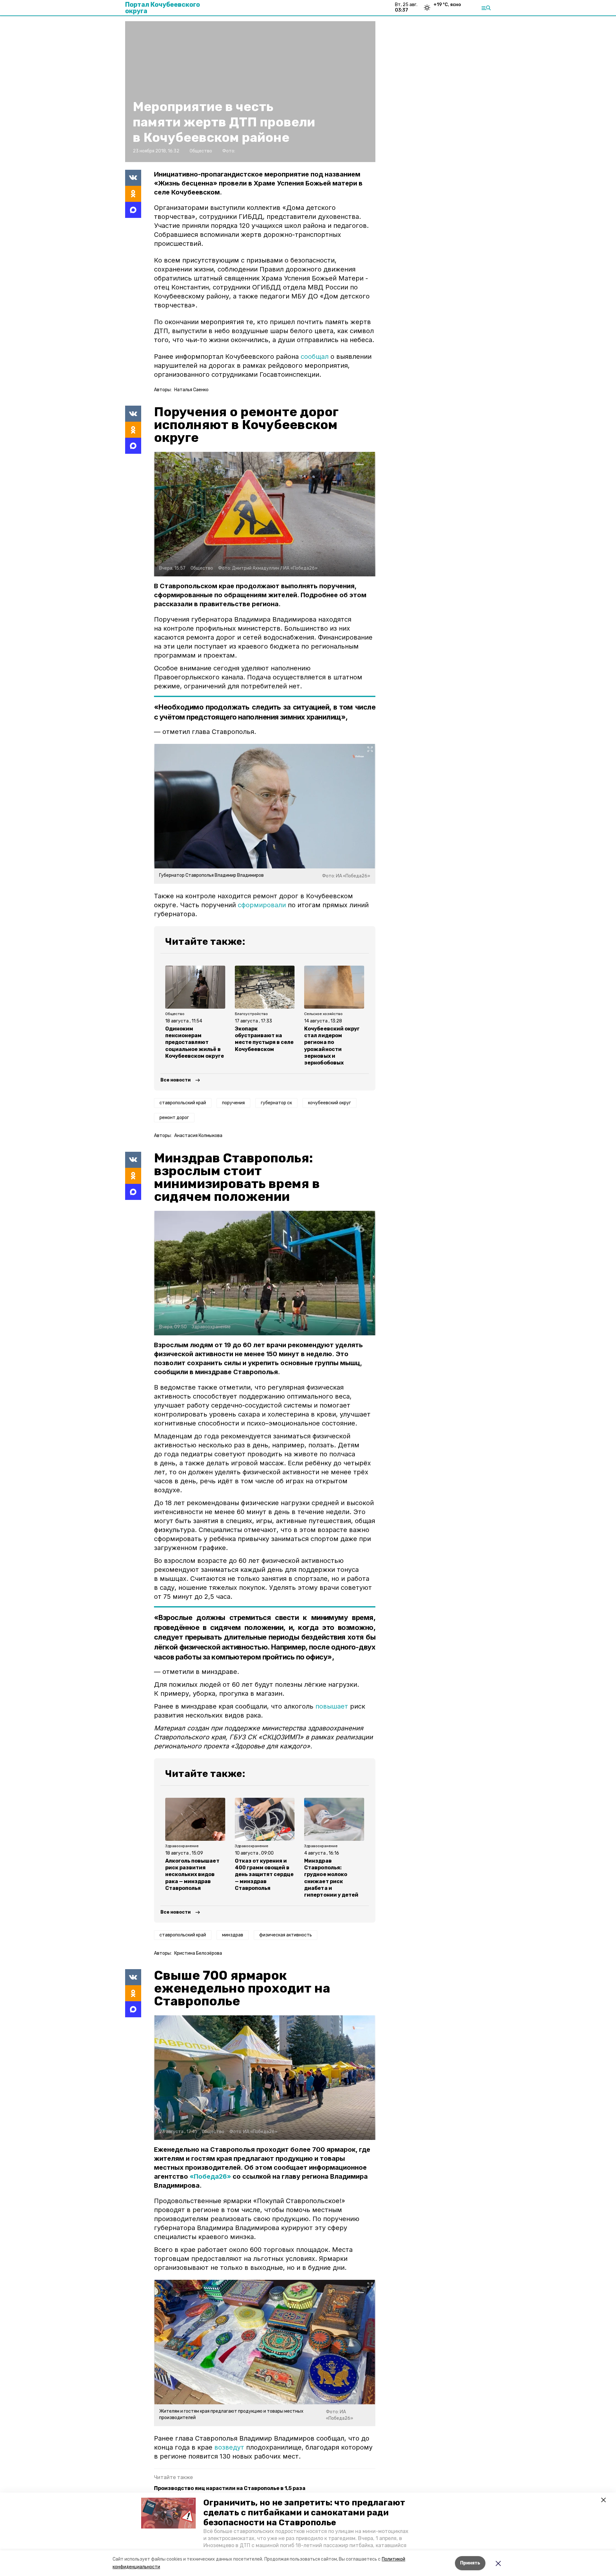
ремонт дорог (174, 1118)
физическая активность (286, 1935)
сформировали (262, 905)
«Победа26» (210, 2176)
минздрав (233, 1935)
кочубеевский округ (329, 1103)
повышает (332, 1706)
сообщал (315, 357)
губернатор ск (276, 1103)
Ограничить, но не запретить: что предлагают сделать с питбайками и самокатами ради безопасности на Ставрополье (304, 2513)
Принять (470, 2563)
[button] (168, 2513)
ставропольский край (183, 1103)
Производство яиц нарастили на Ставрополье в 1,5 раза (230, 2488)
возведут (229, 2447)
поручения (233, 1103)
